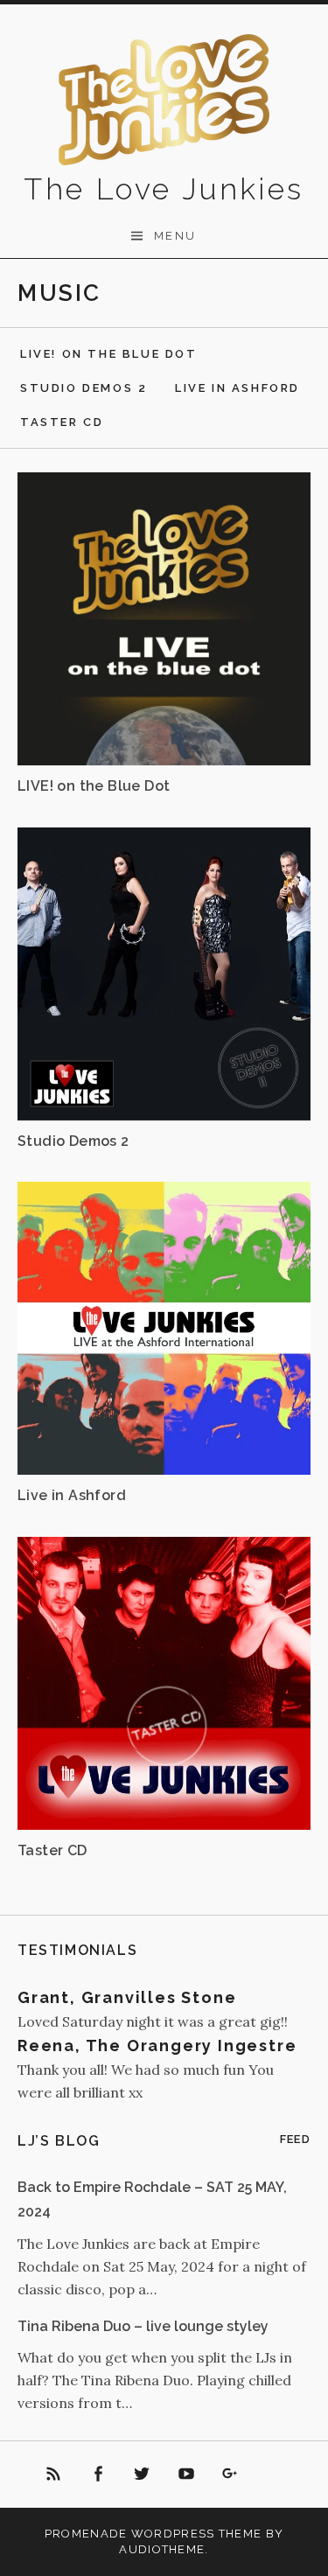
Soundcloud (275, 2475)
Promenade (86, 2534)
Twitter (142, 2475)
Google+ (231, 2475)
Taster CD (62, 422)
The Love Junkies (164, 189)
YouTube (186, 2475)
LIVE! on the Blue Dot (109, 354)
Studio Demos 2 (84, 388)
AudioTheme (162, 2549)
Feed (295, 2139)
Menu (175, 236)
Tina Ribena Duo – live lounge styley (143, 2326)
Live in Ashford (237, 388)
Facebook (98, 2475)
